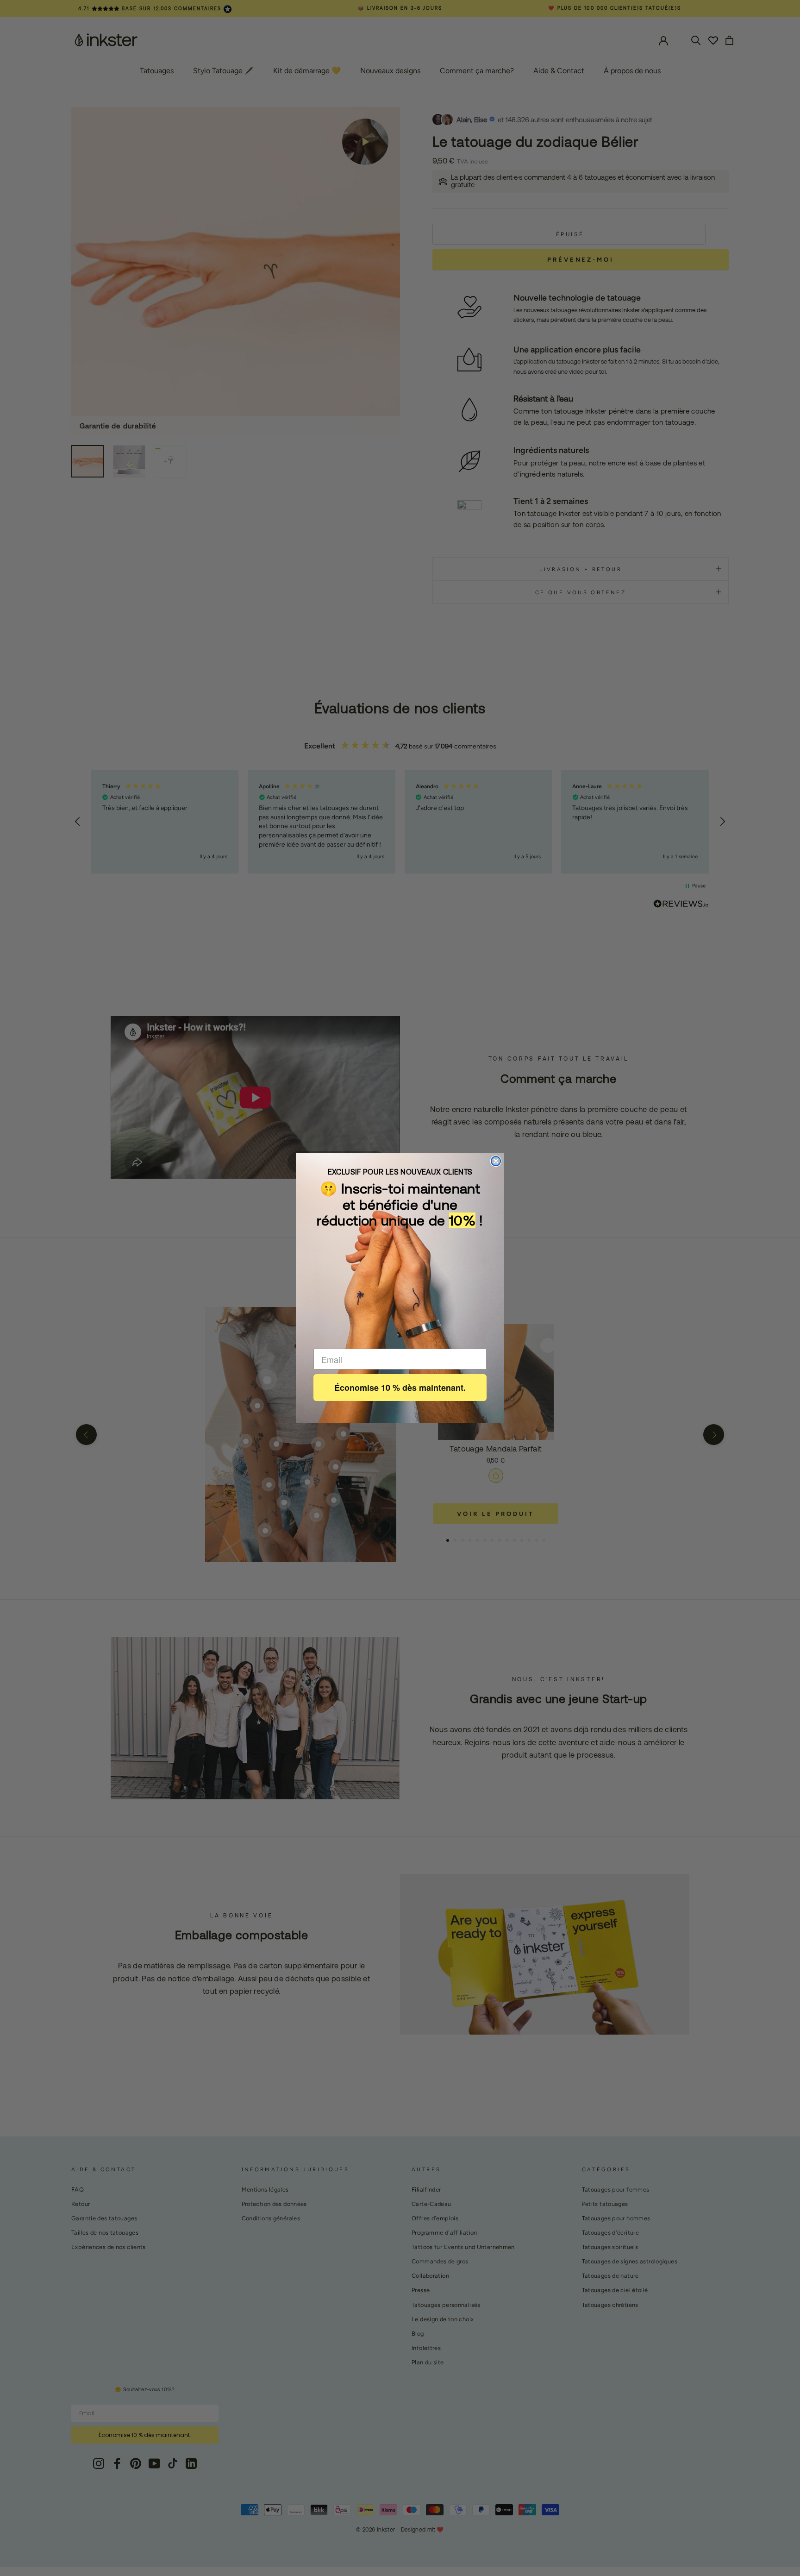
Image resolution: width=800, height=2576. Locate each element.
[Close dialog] (496, 1161)
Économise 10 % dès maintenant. (400, 1388)
